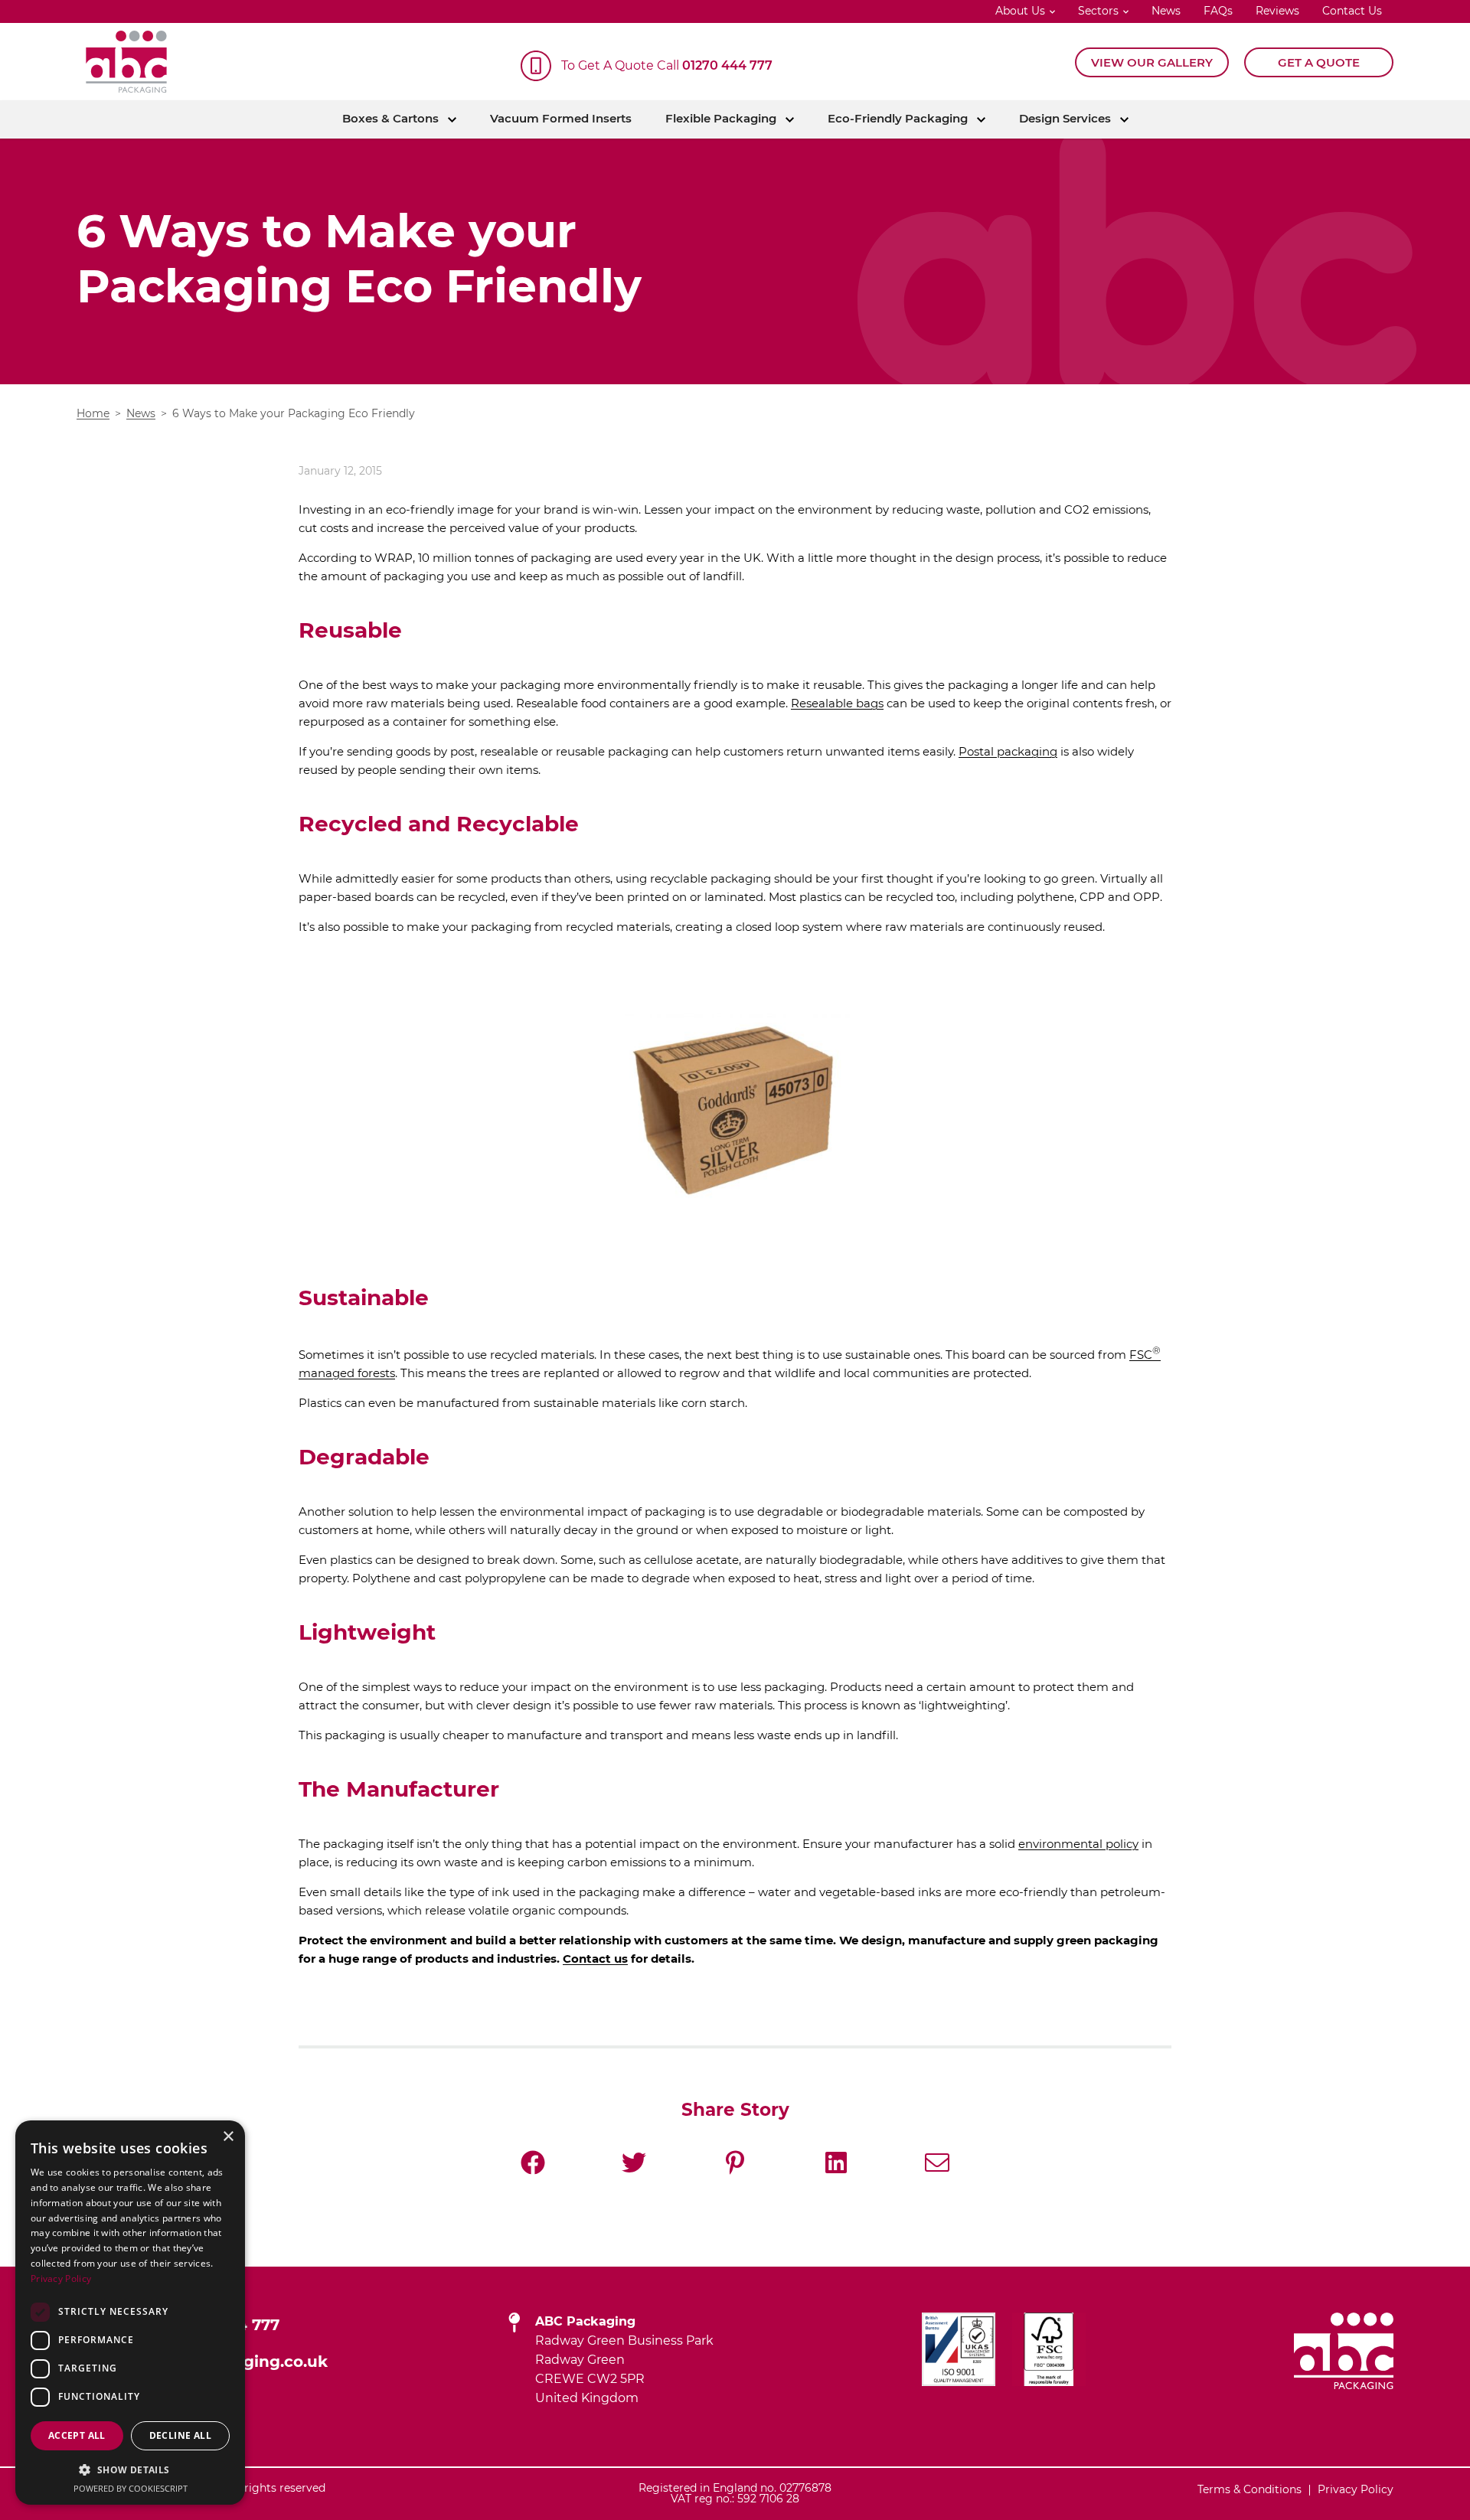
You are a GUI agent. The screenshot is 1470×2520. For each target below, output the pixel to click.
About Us (1020, 11)
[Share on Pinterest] (735, 2163)
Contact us (595, 1959)
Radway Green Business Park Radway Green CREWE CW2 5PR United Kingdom (624, 2360)
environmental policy (1078, 1844)
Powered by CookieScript (131, 2488)
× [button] (228, 2137)
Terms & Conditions (1249, 2490)
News (1166, 11)
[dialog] (130, 2313)
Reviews (1277, 11)
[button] (130, 2469)
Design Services (1065, 119)
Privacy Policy (1356, 2490)
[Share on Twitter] (634, 2163)
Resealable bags (837, 704)
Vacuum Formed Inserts (561, 119)
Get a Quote (1319, 63)
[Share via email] (937, 2163)
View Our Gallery (1152, 63)
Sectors (1098, 11)
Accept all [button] (77, 2435)
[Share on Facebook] (533, 2163)
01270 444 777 (727, 66)
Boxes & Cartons (390, 119)
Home (93, 414)
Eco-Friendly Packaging (898, 119)
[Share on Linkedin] (836, 2163)
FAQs (1218, 11)
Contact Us (1352, 11)
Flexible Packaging (721, 119)
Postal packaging (1008, 752)
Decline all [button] (180, 2435)
